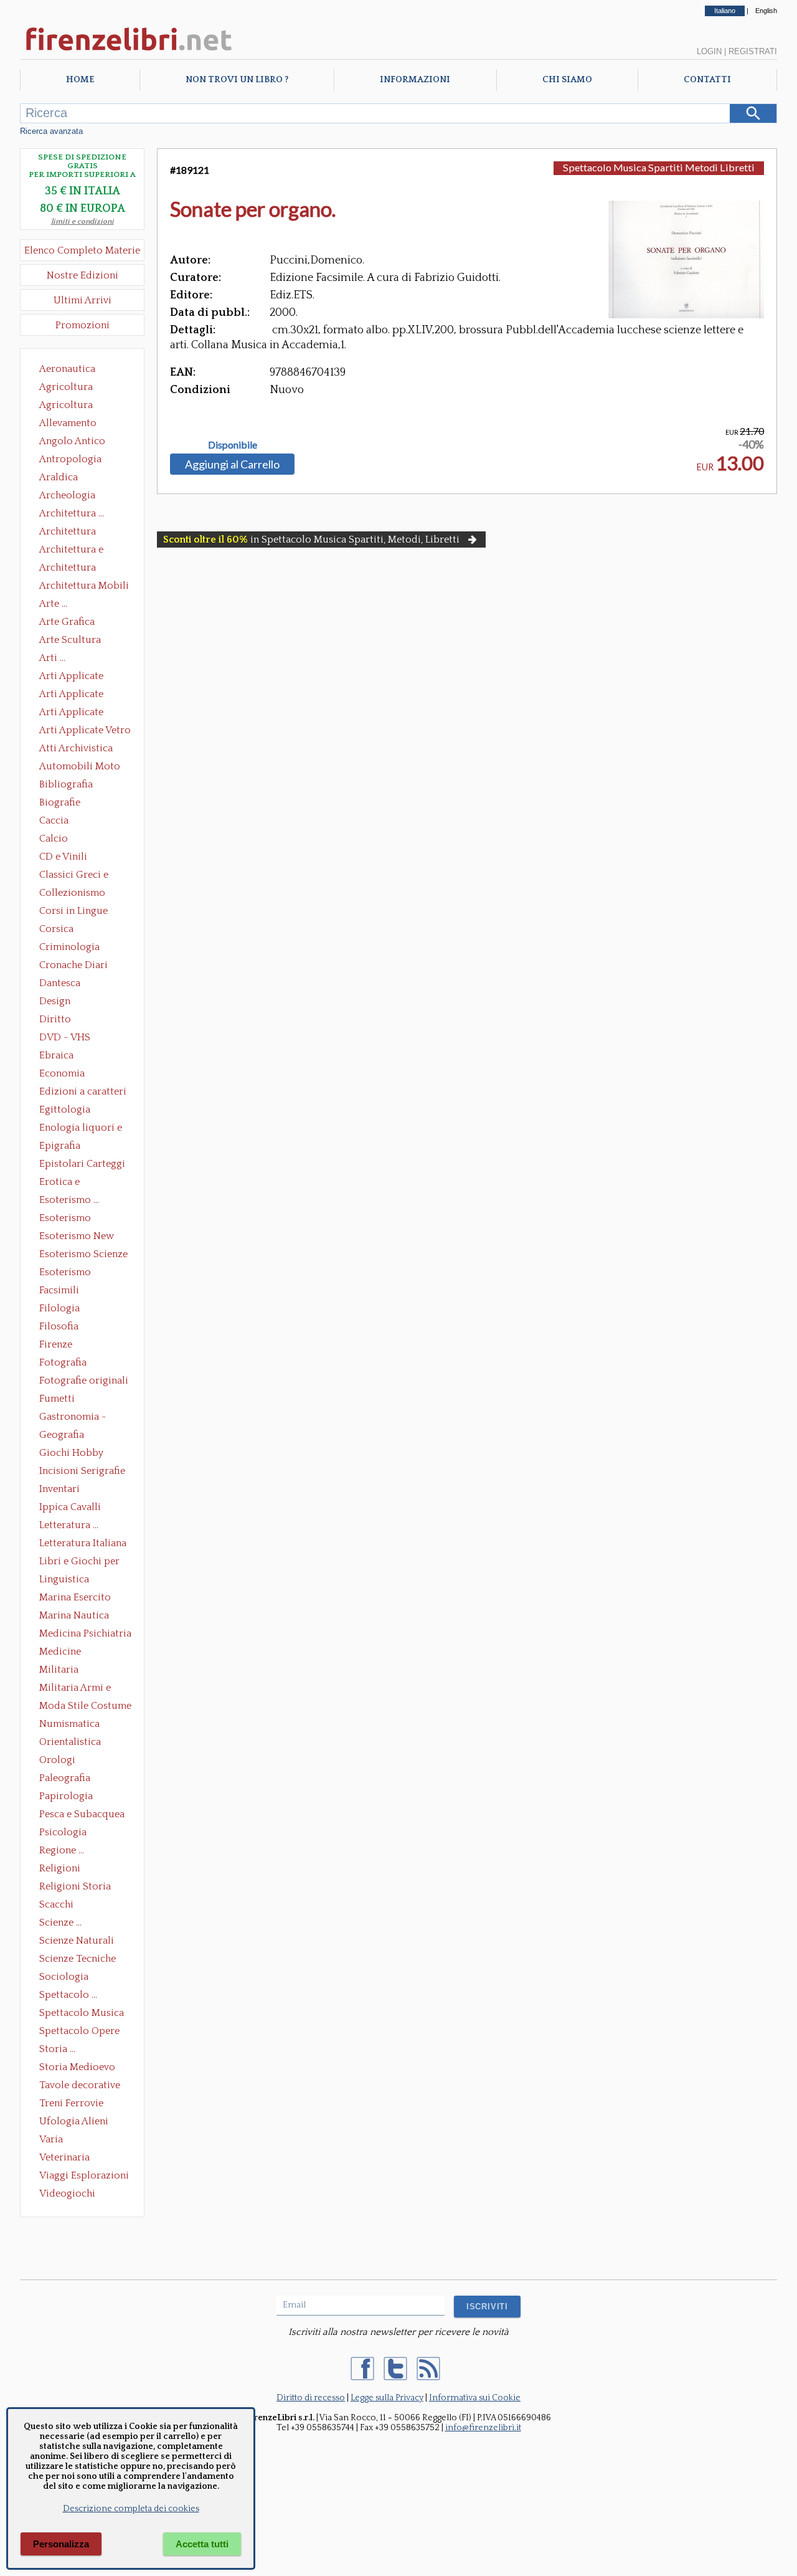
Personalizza (61, 2544)
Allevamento (68, 423)
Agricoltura (66, 387)
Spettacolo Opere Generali (79, 2032)
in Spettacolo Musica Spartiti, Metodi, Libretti (311, 539)
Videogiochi (67, 2193)
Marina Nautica (74, 1615)
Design (55, 1001)
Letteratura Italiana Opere (83, 1544)
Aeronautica (67, 369)
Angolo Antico (72, 441)
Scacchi (56, 1904)
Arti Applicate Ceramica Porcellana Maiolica (84, 677)
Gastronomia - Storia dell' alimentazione (73, 1418)
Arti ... (52, 658)
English (766, 11)
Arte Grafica (67, 622)
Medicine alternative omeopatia (64, 1653)
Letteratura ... (69, 1525)
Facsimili (59, 1290)
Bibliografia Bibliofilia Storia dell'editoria (77, 786)
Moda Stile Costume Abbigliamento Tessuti (85, 1707)
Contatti (707, 80)
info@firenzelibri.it (483, 2428)
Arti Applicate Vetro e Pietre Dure (85, 731)
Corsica (56, 929)
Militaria (59, 1670)
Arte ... (53, 604)
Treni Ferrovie (71, 2103)
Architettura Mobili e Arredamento (84, 587)
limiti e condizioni (83, 221)
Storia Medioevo (77, 2067)
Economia (62, 1073)
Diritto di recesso (311, 2398)
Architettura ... (72, 513)
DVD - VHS (65, 1037)
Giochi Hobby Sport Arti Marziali (82, 1454)
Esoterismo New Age (77, 1237)
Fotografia (63, 1362)
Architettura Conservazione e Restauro (76, 533)
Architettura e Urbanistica (71, 551)
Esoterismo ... (69, 1200)
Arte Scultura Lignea (70, 641)
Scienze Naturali (77, 1941)
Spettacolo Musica (82, 2013)
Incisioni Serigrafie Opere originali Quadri (82, 1472)
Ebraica (56, 1055)
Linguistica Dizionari (64, 1580)
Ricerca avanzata (51, 131)
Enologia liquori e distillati (81, 1129)
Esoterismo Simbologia (66, 1273)
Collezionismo (72, 893)
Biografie (60, 802)
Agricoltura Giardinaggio (69, 406)
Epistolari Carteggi (82, 1164)
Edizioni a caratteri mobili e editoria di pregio (84, 1093)
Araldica (59, 477)
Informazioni (415, 80)
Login (709, 51)
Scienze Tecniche (78, 1959)
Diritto (55, 1019)
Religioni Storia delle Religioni (75, 1888)
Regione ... (62, 1850)
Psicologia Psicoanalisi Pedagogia (66, 1833)
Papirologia (66, 1796)
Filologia (59, 1308)
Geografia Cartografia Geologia (65, 1436)
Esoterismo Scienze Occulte (83, 1255)
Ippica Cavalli (70, 1507)
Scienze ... (60, 1922)
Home (80, 80)
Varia (51, 2139)
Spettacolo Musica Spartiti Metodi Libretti (659, 167)
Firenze (56, 1344)
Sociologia (64, 1977)
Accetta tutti (202, 2544)
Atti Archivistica (76, 748)
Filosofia (59, 1326)
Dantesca (60, 983)
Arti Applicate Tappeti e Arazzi (76, 713)
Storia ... (57, 2049)
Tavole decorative (80, 2085)
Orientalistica (70, 1742)
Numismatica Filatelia (69, 1725)
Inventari (59, 1489)
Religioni (60, 1868)
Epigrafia (60, 1146)
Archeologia (67, 495)
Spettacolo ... (68, 1995)
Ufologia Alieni (74, 2121)
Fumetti (57, 1399)
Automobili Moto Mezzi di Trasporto (83, 768)
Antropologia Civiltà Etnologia (77, 460)
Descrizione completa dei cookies (131, 2509)
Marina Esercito (75, 1597)
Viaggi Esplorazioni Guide (84, 2177)
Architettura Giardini (68, 569)
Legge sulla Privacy (387, 2398)
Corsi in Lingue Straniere (73, 912)
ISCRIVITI (487, 2307)
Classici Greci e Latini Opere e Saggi (85, 876)
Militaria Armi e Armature (75, 1689)
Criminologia (69, 947)
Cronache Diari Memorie (73, 966)
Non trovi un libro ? (237, 80)
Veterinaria (64, 2157)
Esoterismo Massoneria (65, 1219)
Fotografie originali (84, 1381)
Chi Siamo (567, 80)
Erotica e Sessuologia (67, 1183)
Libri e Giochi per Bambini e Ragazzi (80, 1562)
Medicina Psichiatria (85, 1633)
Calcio (54, 839)
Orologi (57, 1760)
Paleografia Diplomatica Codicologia (68, 1779)
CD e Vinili (63, 857)
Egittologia (65, 1110)
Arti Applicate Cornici (71, 695)
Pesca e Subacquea (82, 1814)
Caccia (54, 820)
